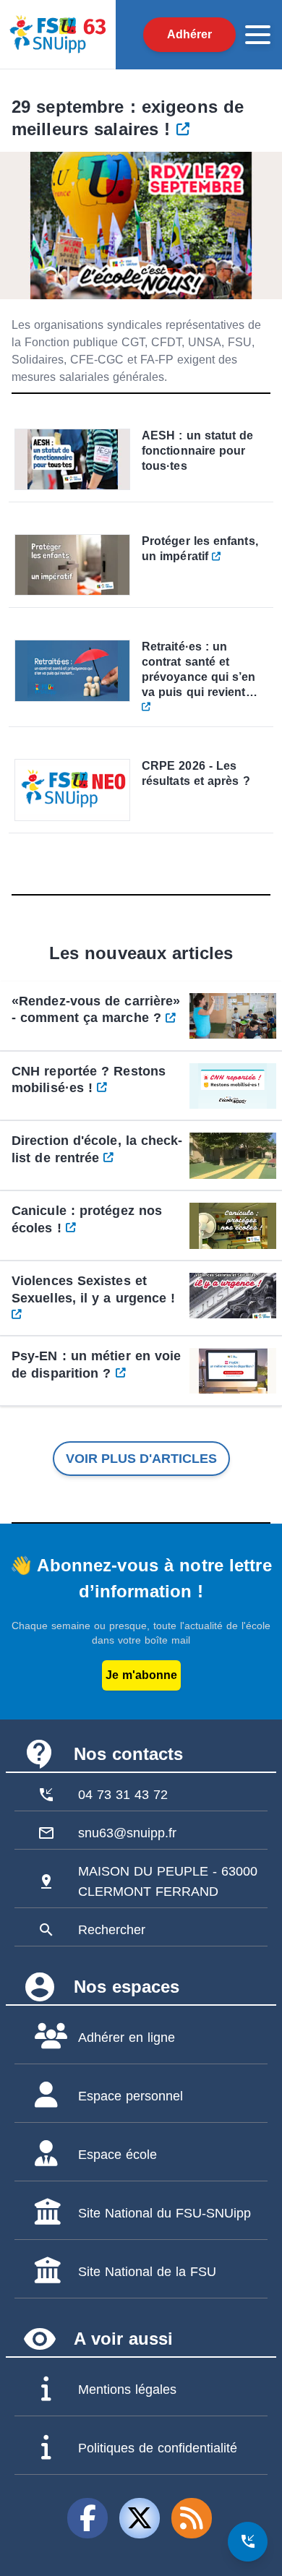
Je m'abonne (141, 1675)
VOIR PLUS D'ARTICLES (141, 1459)
